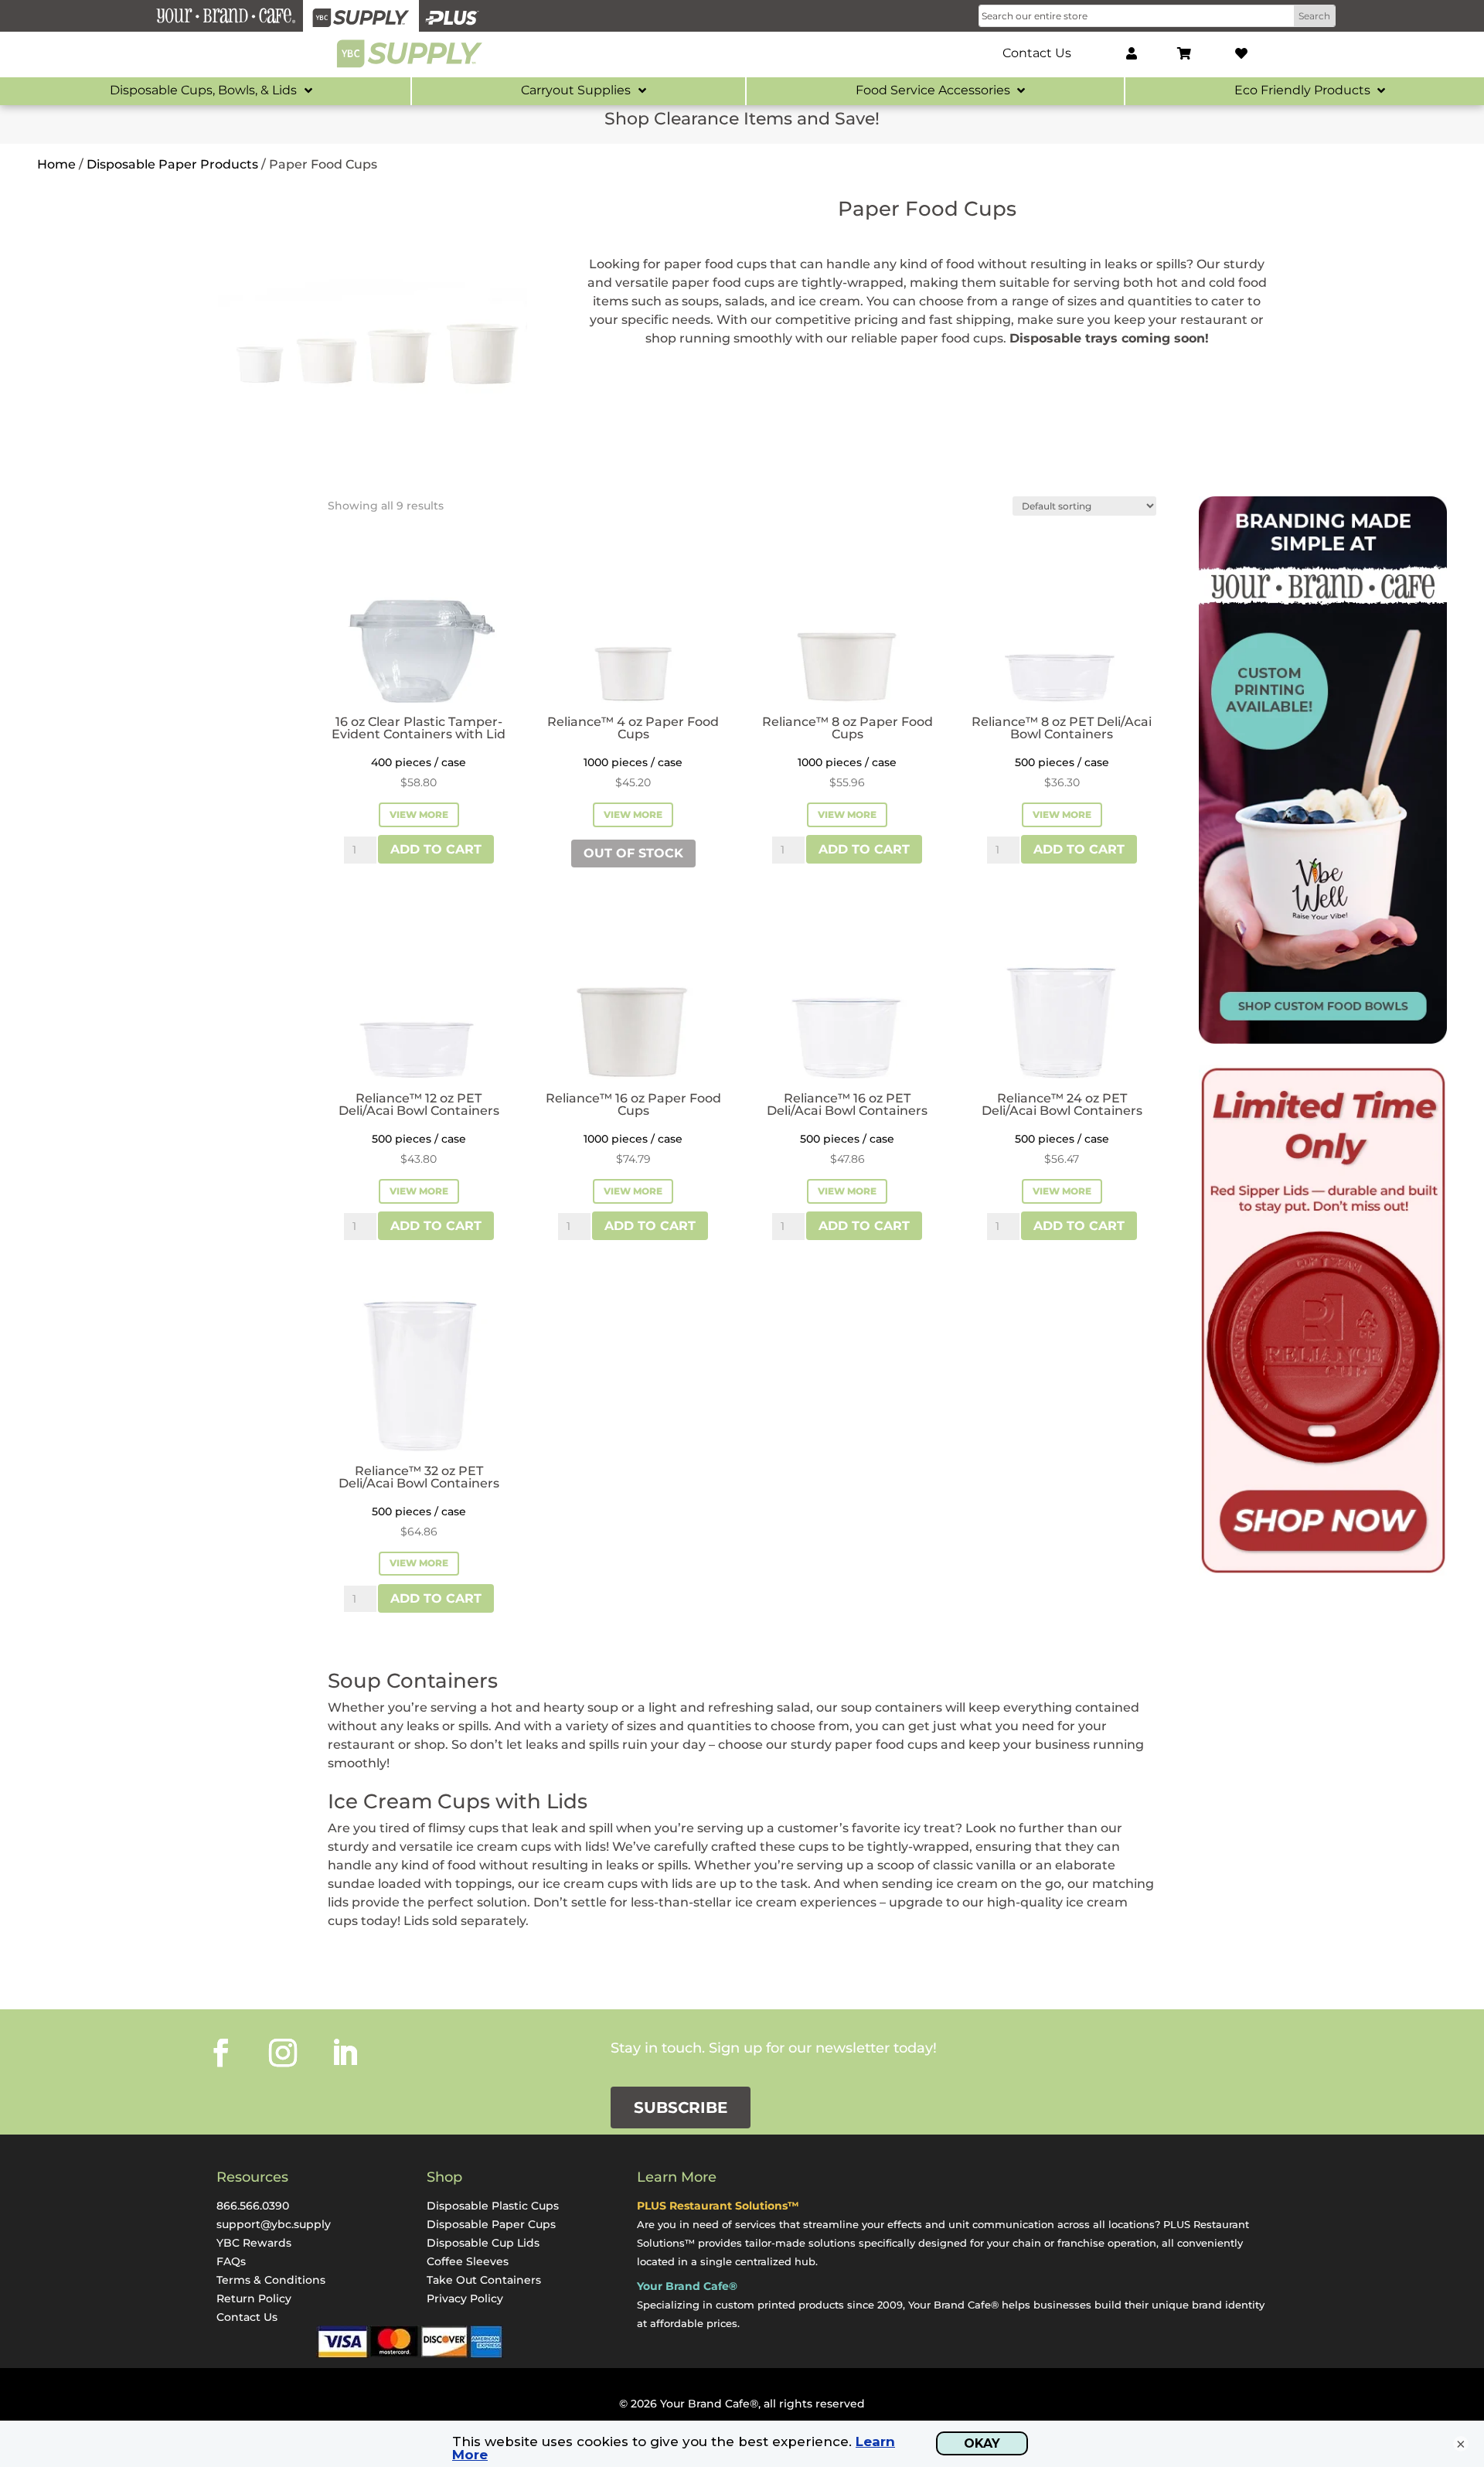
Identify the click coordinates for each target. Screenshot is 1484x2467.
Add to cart (436, 849)
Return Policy (254, 2298)
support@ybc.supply (274, 2224)
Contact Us (247, 2317)
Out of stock (633, 853)
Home (56, 164)
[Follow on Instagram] (283, 2053)
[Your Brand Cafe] (226, 16)
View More (419, 814)
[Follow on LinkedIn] (345, 2053)
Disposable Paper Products (172, 164)
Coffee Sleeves (468, 2261)
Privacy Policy (465, 2298)
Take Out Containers (484, 2280)
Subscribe (681, 2108)
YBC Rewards (254, 2243)
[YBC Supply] (361, 16)
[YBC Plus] (452, 16)
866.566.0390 (253, 2206)
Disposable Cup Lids (483, 2243)
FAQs (231, 2261)
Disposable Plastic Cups (493, 2206)
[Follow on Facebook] (221, 2053)
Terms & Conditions (271, 2280)
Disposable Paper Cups (491, 2224)
